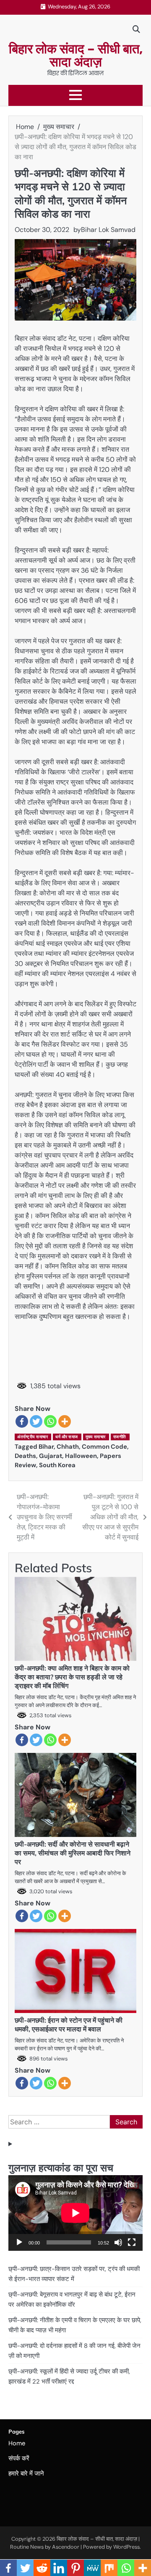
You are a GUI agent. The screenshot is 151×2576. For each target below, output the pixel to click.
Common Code (104, 1447)
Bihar (46, 1447)
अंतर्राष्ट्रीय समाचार (33, 1437)
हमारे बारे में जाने (26, 2473)
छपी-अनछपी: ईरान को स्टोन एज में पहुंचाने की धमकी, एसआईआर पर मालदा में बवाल (69, 2025)
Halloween (81, 1456)
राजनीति (120, 1437)
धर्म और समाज (67, 1437)
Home (17, 2443)
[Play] (19, 2242)
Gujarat (51, 1456)
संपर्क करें (19, 2458)
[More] (65, 1421)
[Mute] (118, 2242)
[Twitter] (36, 1421)
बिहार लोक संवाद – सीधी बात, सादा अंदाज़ (76, 55)
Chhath (68, 1447)
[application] (75, 2213)
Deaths (25, 1456)
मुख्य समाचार (96, 1437)
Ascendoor (66, 2547)
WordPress (126, 2547)
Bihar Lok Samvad (108, 230)
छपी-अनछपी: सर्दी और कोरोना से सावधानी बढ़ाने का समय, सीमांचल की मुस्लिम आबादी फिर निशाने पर (73, 1853)
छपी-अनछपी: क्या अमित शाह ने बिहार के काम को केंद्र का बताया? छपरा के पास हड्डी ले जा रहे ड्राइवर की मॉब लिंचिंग (72, 1677)
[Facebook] (22, 1421)
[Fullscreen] (132, 2242)
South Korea (57, 1465)
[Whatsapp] (50, 1421)
